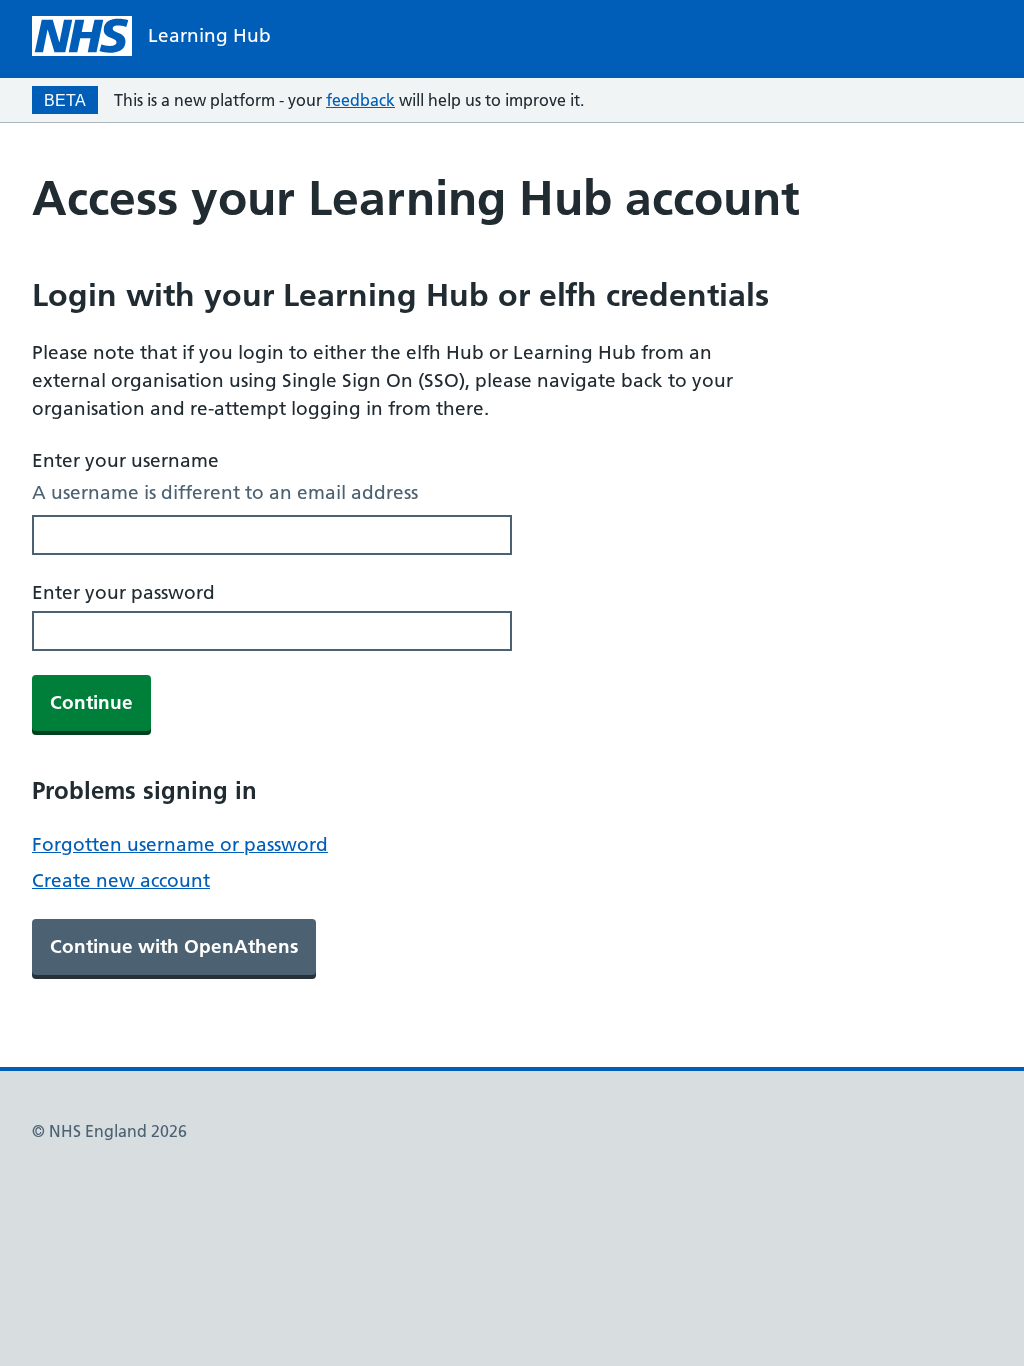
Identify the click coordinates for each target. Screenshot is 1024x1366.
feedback (360, 100)
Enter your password (123, 592)
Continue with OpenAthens (174, 946)
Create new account (121, 880)
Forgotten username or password (180, 844)
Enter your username (125, 460)
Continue (91, 702)
